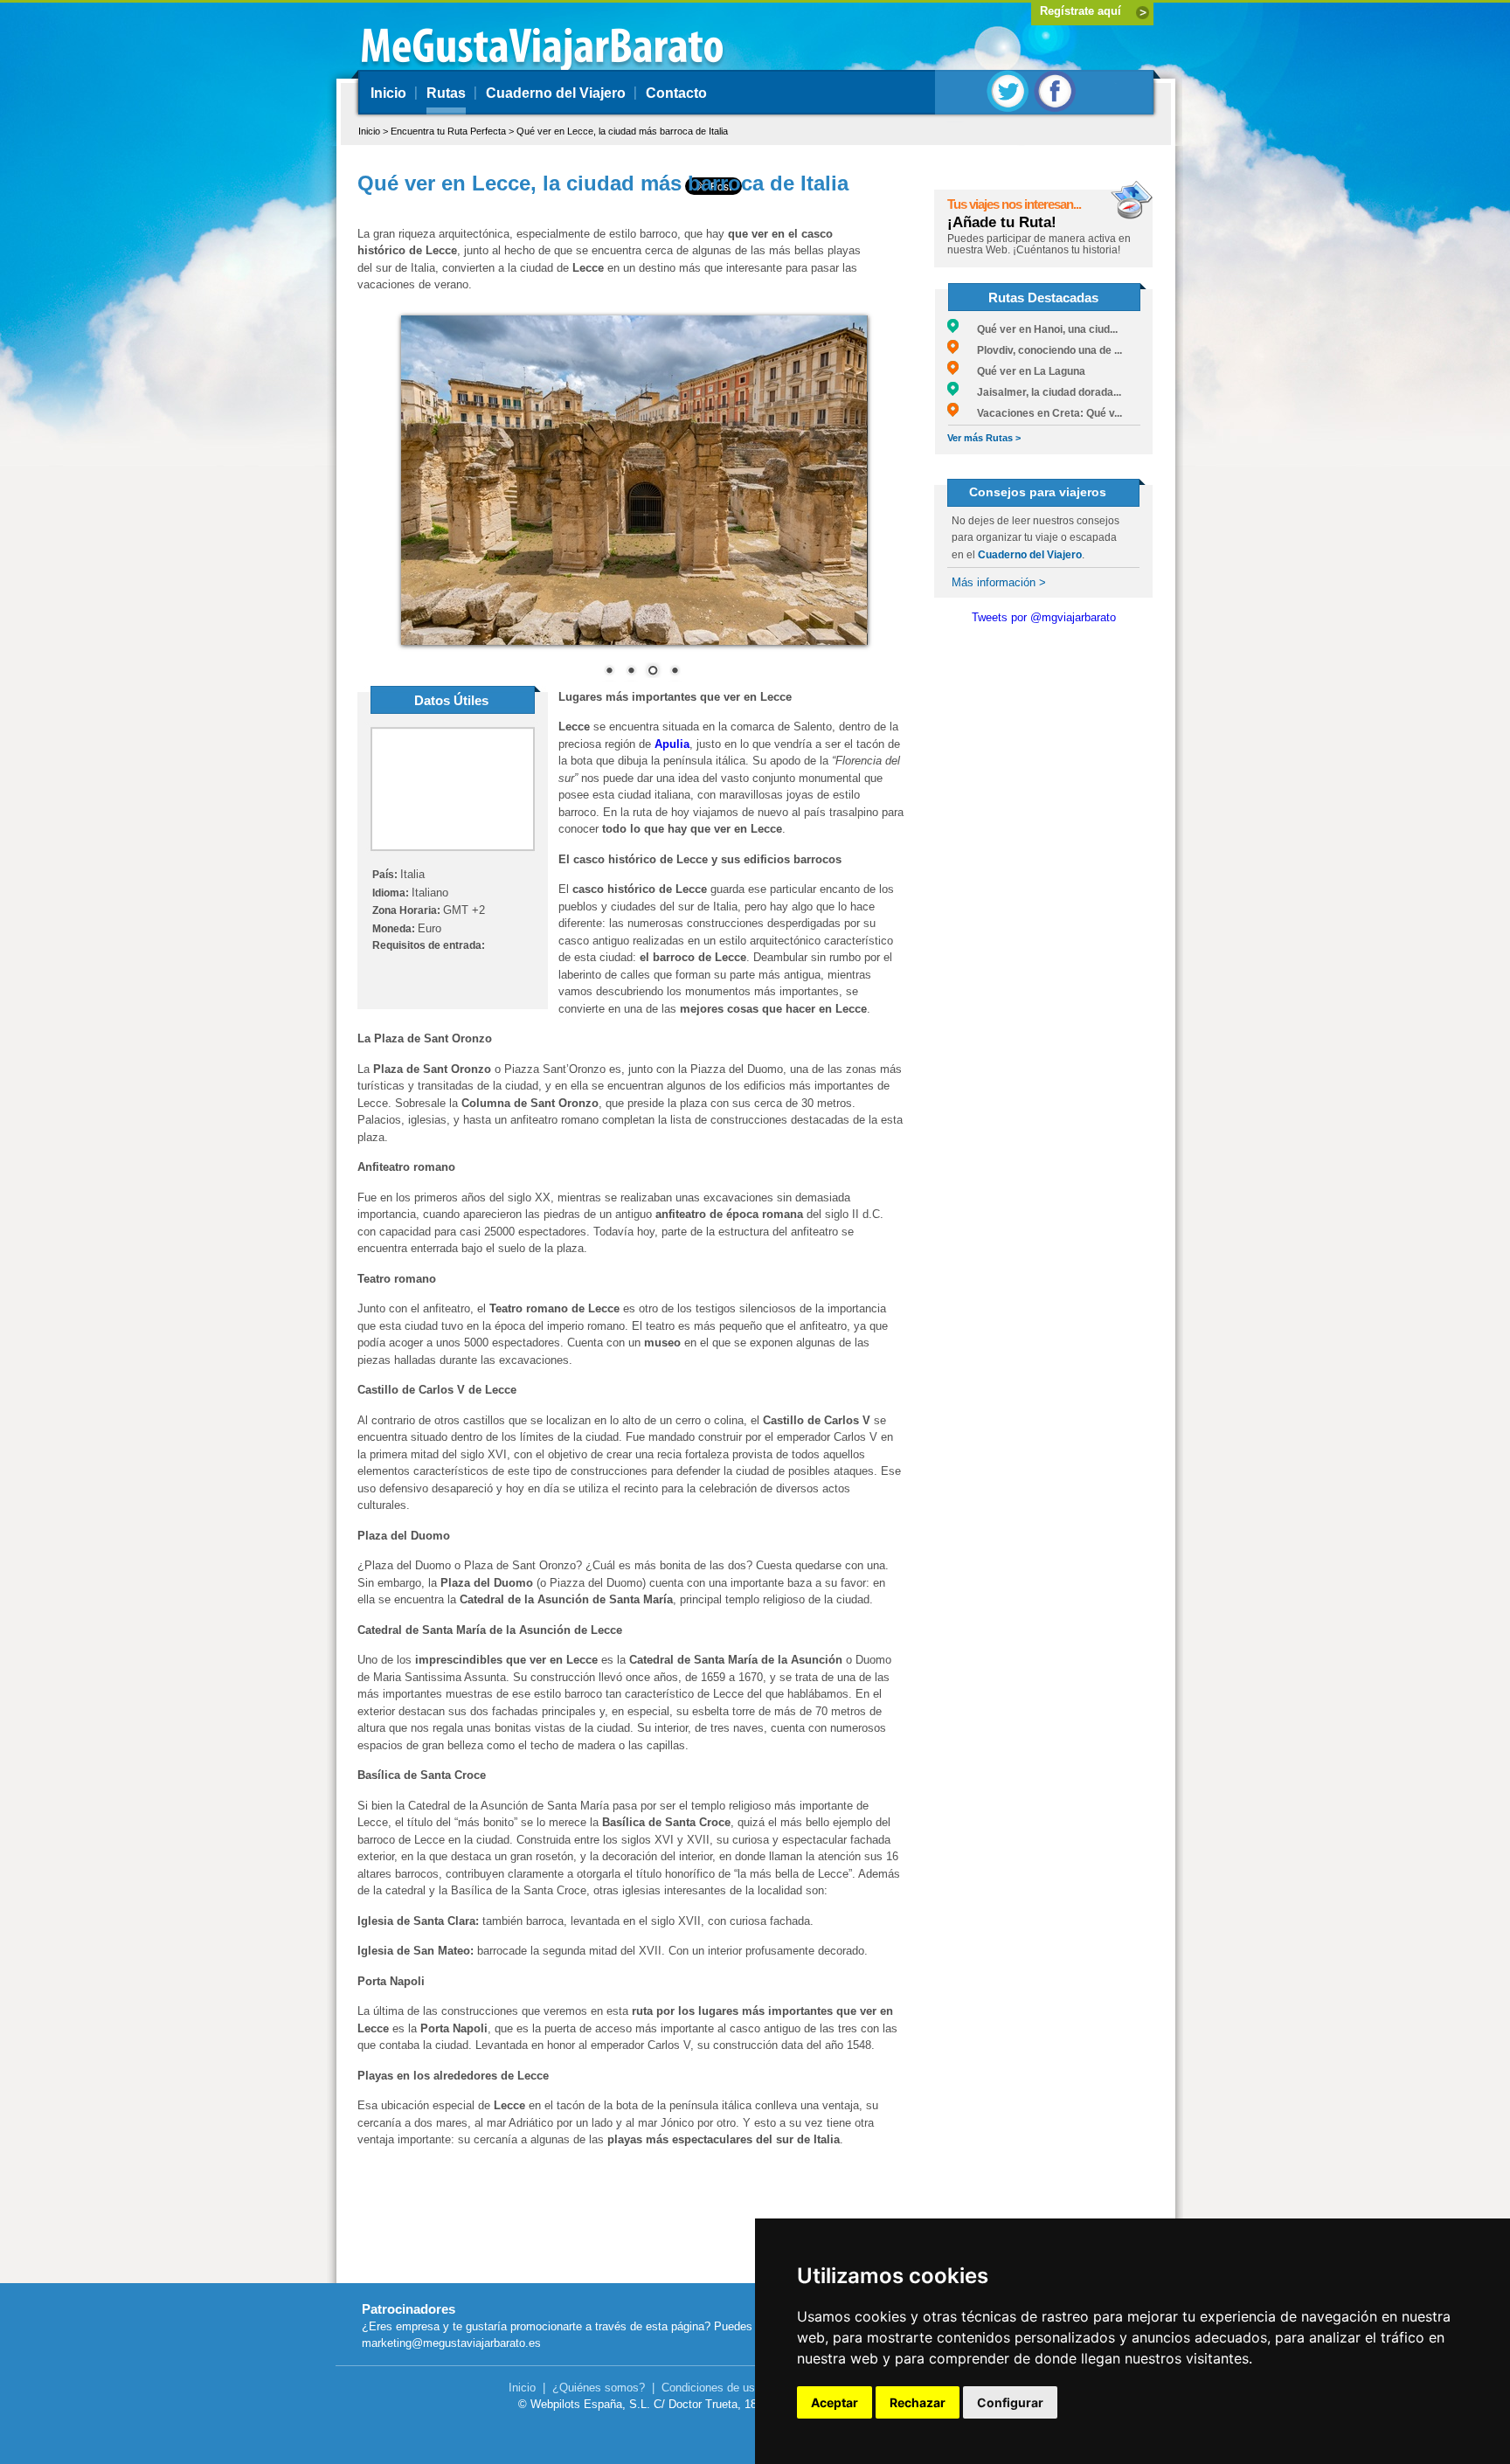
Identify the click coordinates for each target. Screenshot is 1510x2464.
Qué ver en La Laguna (1022, 371)
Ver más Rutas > (984, 438)
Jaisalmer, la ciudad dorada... (1040, 392)
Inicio (388, 93)
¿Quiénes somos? (599, 2388)
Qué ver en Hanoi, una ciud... (1038, 329)
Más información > (999, 582)
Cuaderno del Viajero (556, 93)
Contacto (676, 93)
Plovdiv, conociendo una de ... (1040, 350)
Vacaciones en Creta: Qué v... (1040, 413)
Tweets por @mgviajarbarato (1044, 617)
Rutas (446, 93)
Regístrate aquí (1081, 11)
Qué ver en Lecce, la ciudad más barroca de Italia (622, 131)
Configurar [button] (1010, 2402)
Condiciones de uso (711, 2388)
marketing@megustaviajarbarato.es (451, 2343)
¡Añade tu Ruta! (1002, 222)
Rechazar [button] (918, 2402)
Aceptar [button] (835, 2402)
